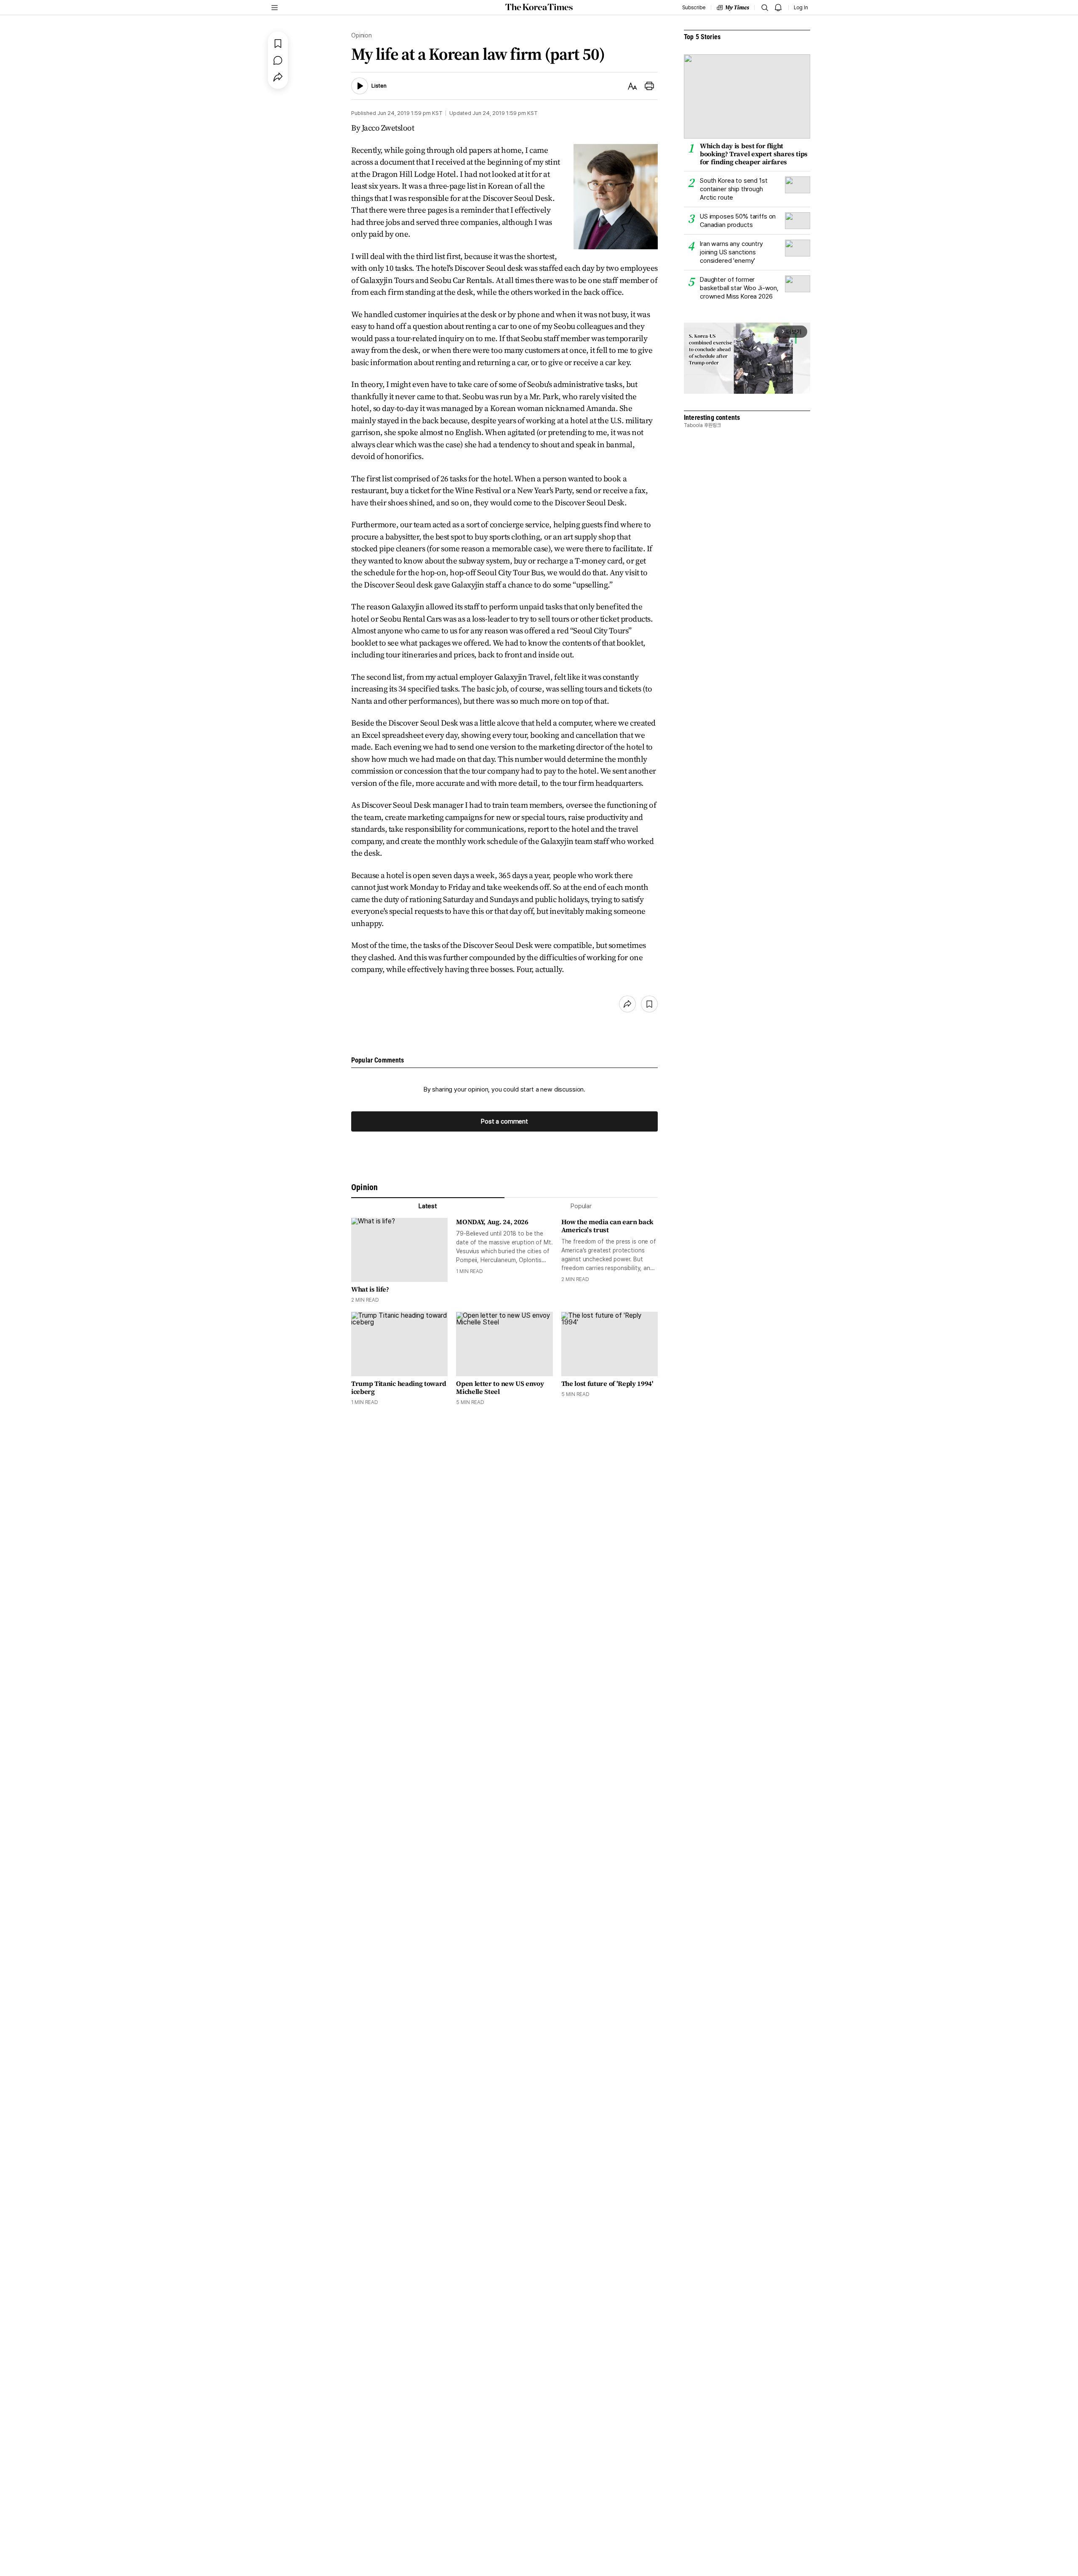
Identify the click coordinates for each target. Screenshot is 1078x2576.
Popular (581, 1206)
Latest (428, 1206)
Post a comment (504, 1121)
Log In (801, 8)
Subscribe (694, 8)
